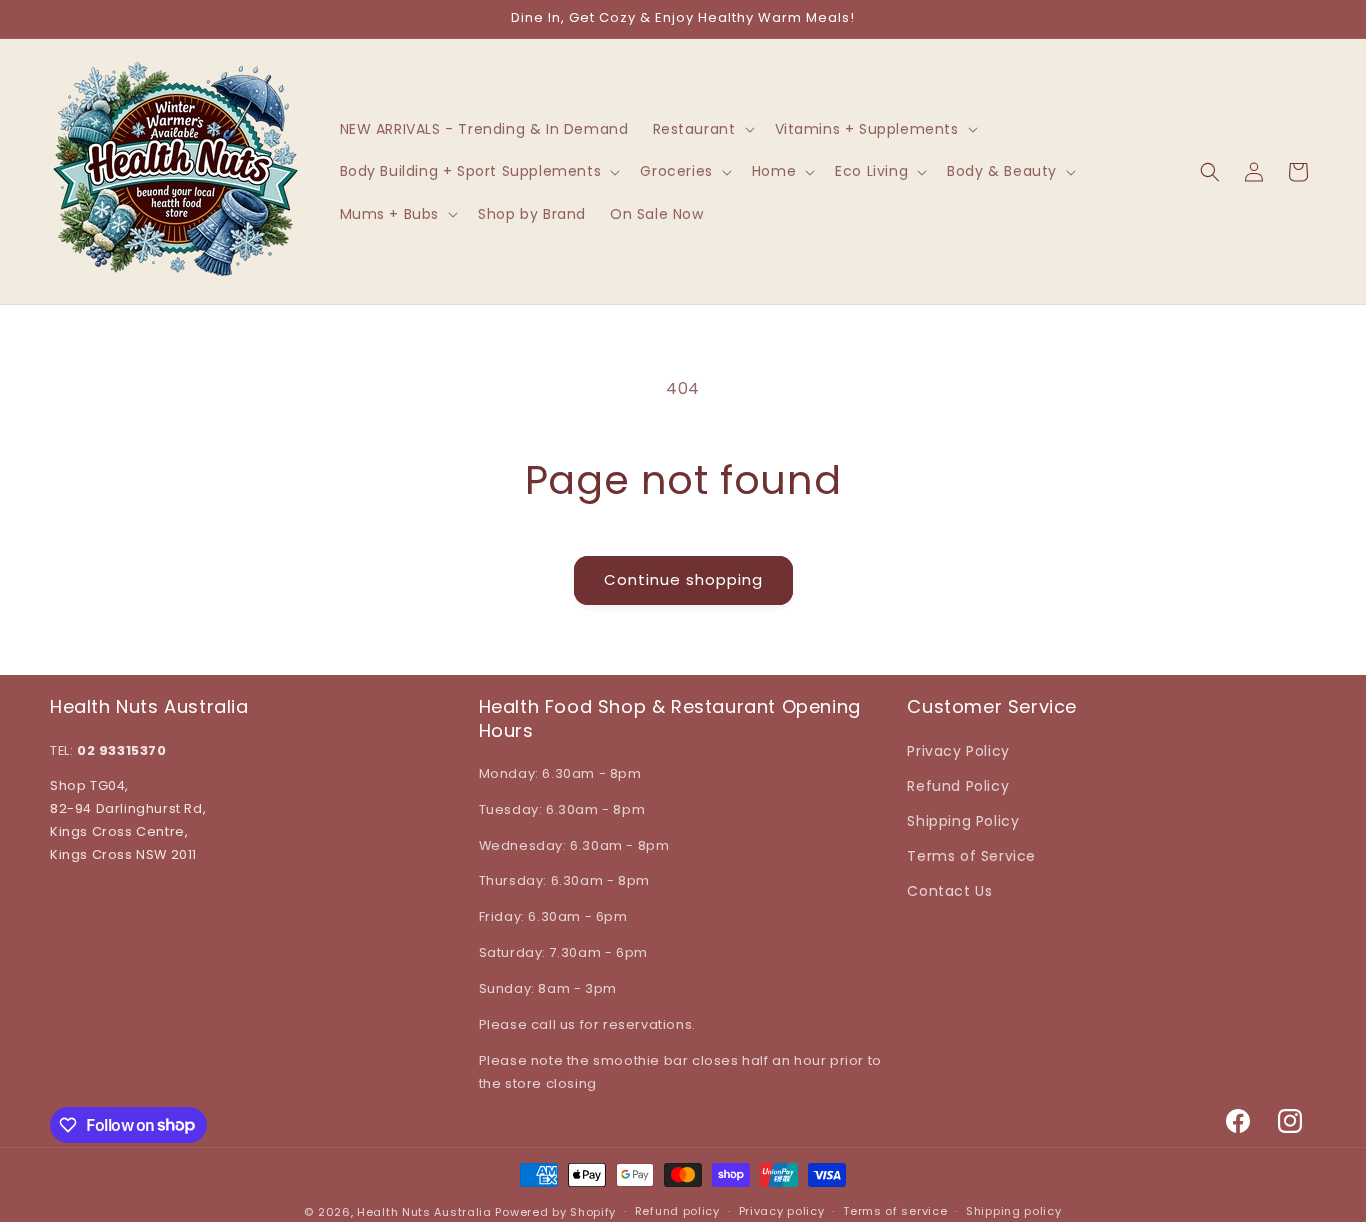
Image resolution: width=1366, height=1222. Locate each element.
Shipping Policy (963, 821)
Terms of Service (971, 856)
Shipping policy (1014, 1211)
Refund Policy (958, 786)
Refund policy (677, 1211)
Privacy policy (782, 1211)
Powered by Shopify (555, 1212)
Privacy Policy (958, 751)
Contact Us (949, 891)
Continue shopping (683, 579)
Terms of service (895, 1211)
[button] (702, 129)
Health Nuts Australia (424, 1212)
